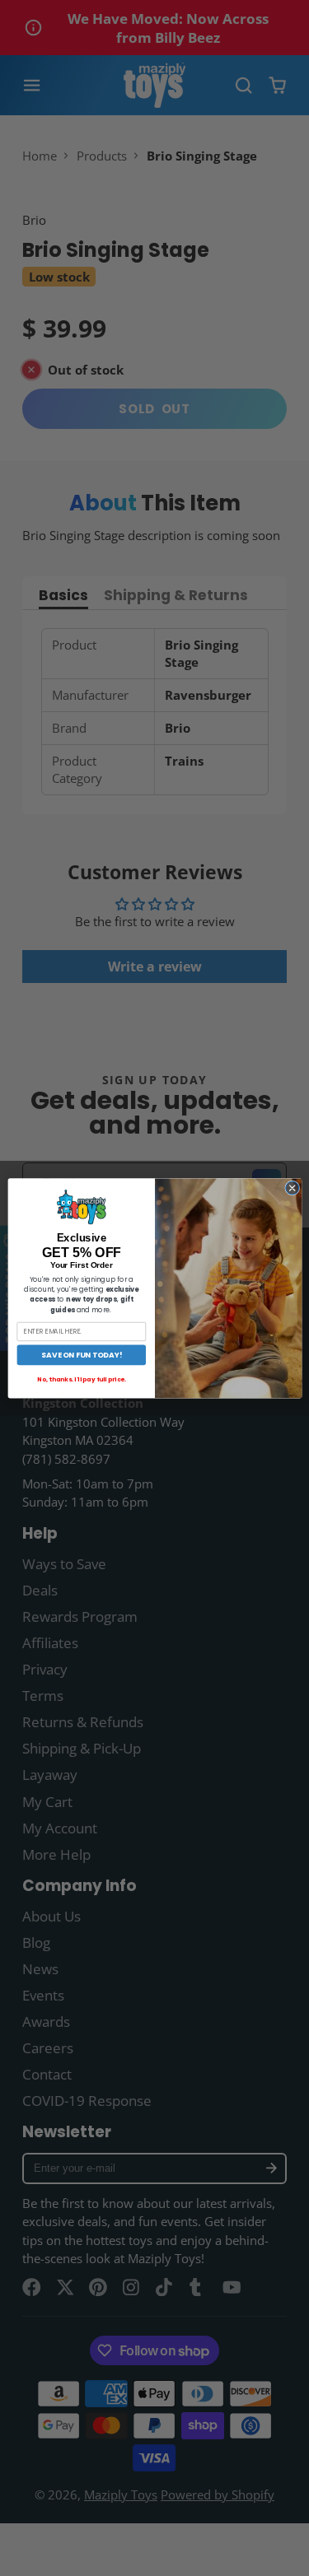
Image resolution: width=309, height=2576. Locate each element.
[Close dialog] (292, 1188)
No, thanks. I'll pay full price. (81, 1379)
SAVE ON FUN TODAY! (81, 1355)
